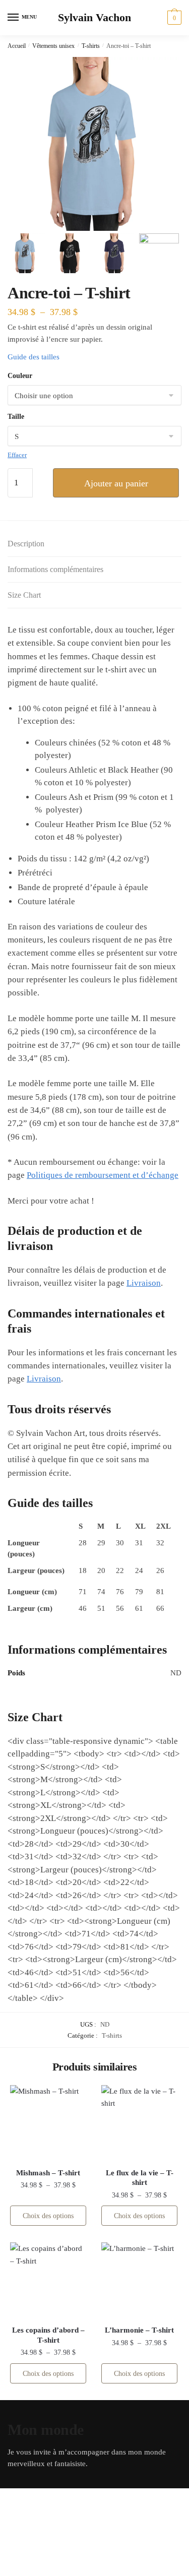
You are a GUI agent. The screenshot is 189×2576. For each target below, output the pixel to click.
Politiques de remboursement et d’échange (103, 1175)
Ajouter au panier (116, 483)
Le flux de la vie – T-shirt (140, 2178)
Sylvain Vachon (94, 18)
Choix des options (48, 2216)
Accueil (17, 46)
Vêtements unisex (53, 46)
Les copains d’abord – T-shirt (48, 2335)
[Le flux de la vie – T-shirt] (139, 2123)
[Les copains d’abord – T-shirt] (48, 2280)
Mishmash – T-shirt (48, 2173)
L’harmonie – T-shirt (139, 2330)
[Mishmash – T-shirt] (48, 2123)
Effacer (17, 455)
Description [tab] (26, 544)
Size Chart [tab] (24, 595)
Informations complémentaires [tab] (55, 569)
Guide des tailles (34, 357)
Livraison (144, 1283)
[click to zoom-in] (92, 144)
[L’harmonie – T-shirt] (139, 2280)
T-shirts (91, 46)
